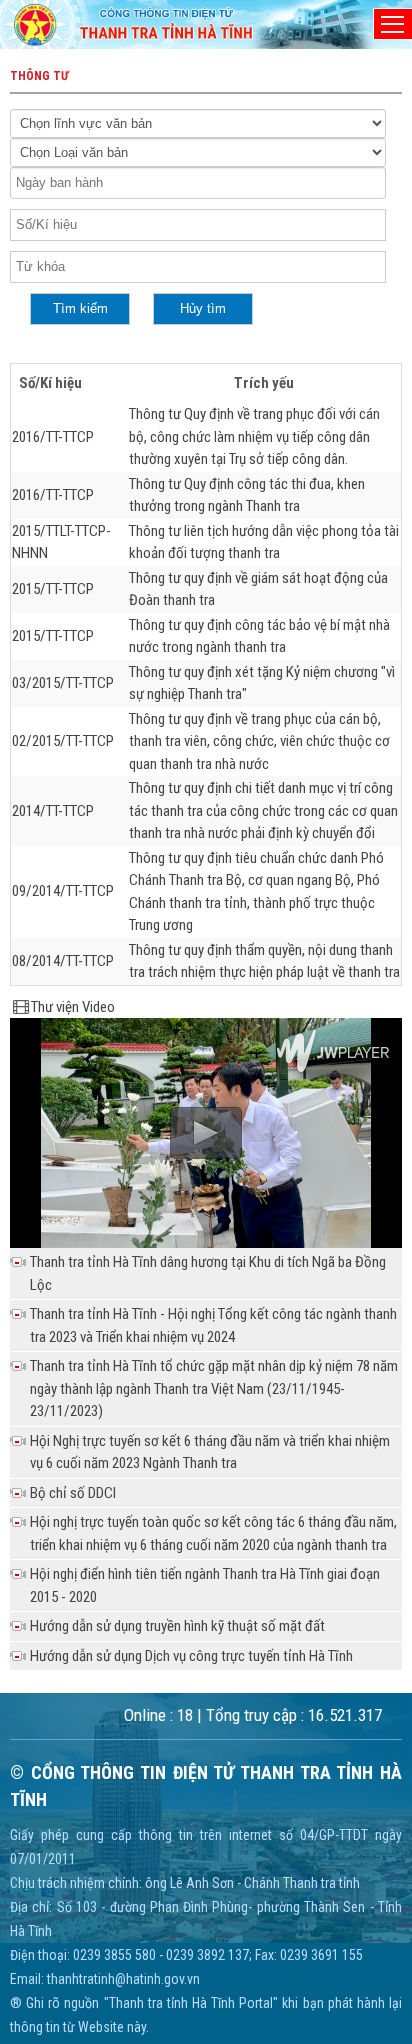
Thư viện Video (73, 1007)
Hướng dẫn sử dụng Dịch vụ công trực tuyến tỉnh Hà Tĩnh (191, 1656)
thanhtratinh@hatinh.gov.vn (123, 1979)
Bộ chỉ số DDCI (73, 1493)
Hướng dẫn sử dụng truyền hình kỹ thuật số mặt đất (177, 1626)
